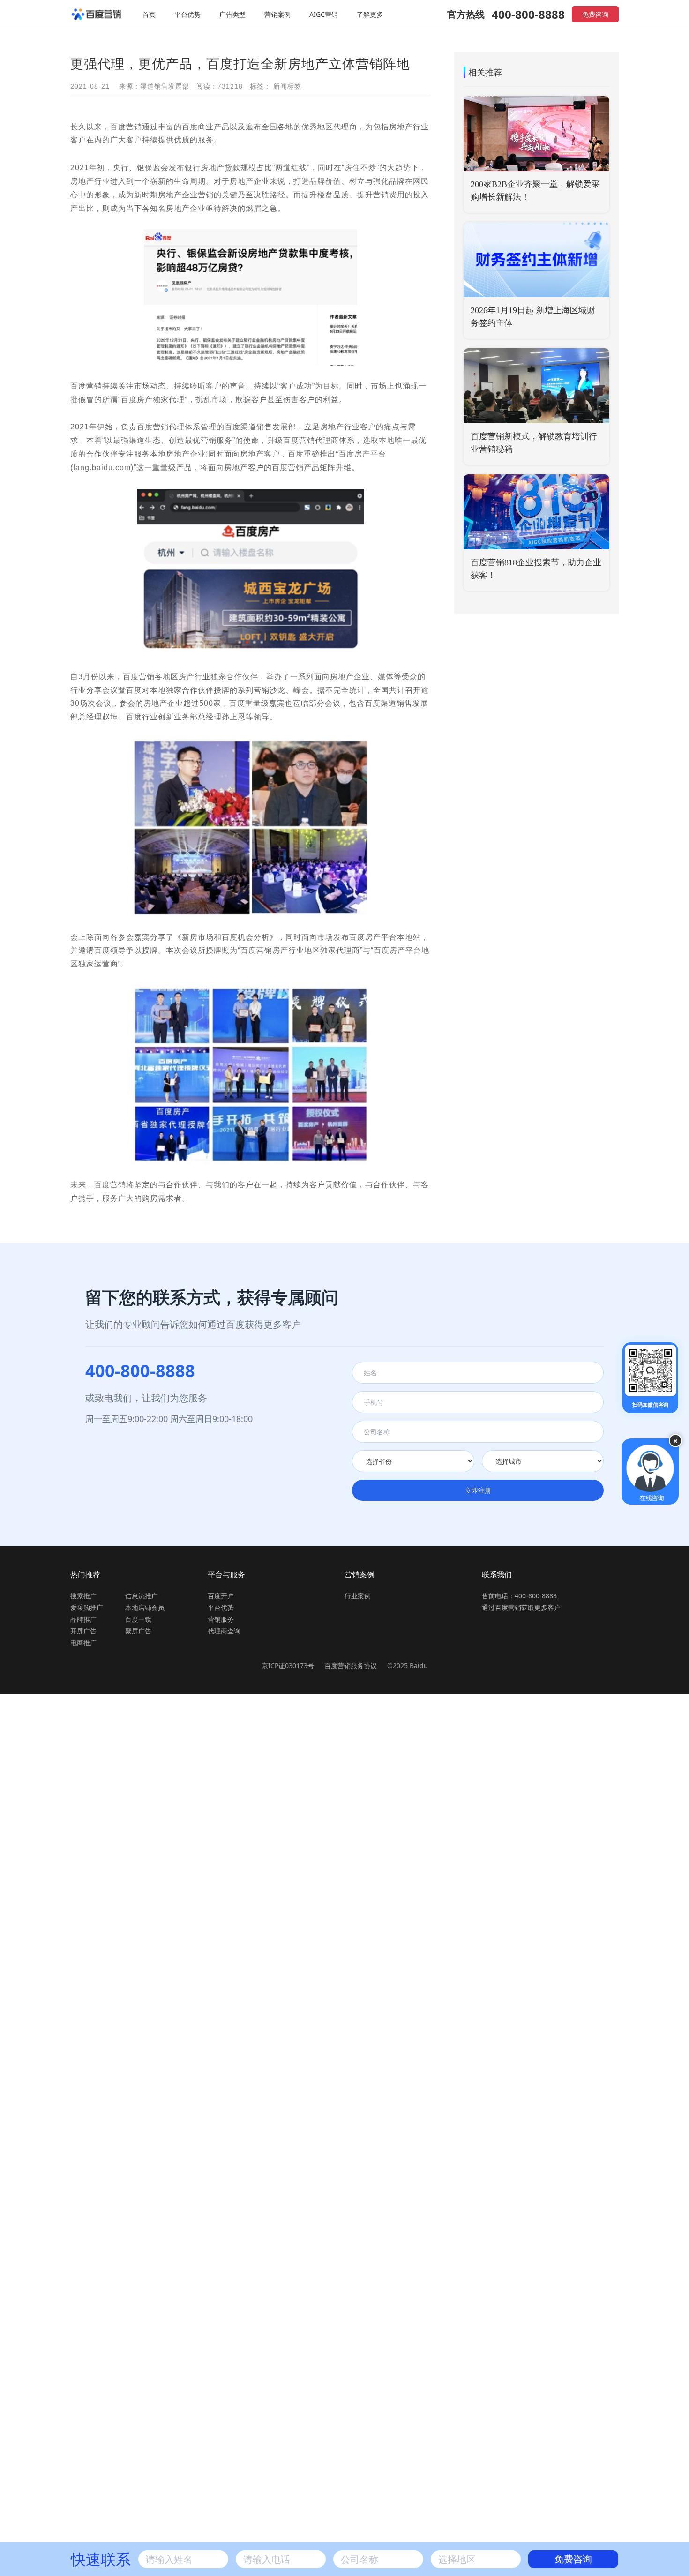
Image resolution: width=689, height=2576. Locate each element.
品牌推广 (83, 1619)
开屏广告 (83, 1631)
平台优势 (187, 14)
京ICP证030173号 (288, 1666)
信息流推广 (142, 1596)
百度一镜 (138, 1619)
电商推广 (83, 1643)
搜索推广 (83, 1596)
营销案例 (277, 14)
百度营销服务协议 (352, 1666)
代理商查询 (224, 1631)
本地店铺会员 (145, 1607)
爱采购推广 (87, 1607)
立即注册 (478, 1490)
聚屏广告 (138, 1631)
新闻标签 (287, 86)
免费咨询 (595, 14)
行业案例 (358, 1596)
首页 (149, 14)
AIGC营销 (324, 14)
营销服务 (221, 1619)
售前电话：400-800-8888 (519, 1596)
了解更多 (370, 14)
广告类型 (232, 14)
